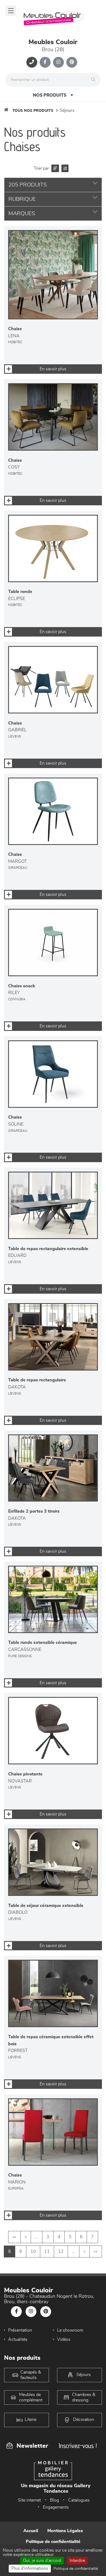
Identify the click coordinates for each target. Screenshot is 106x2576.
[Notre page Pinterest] (72, 62)
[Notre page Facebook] (45, 62)
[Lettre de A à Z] (64, 168)
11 (47, 2251)
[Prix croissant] (54, 168)
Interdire (77, 2561)
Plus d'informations (30, 2568)
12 (61, 2251)
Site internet (29, 2500)
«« (14, 2237)
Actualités (18, 2339)
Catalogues (79, 2500)
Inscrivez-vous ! (78, 2446)
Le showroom (70, 2330)
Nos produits (50, 95)
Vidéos (64, 2339)
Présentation (20, 2330)
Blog (54, 2500)
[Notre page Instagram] (58, 62)
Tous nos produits (33, 111)
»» (96, 2251)
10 (33, 2251)
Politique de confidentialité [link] (76, 2569)
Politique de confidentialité (53, 2542)
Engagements (56, 2507)
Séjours (67, 110)
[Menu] (11, 11)
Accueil (31, 2531)
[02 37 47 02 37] (32, 62)
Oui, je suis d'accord (42, 2561)
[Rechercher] (95, 80)
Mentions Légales (65, 2531)
